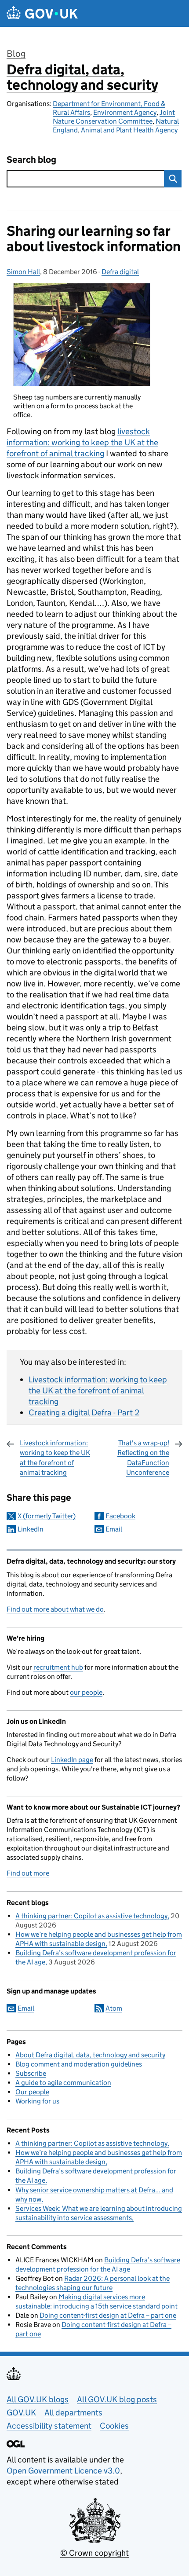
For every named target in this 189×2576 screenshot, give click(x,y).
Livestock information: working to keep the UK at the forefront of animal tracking (98, 1391)
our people (86, 1692)
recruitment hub (58, 1667)
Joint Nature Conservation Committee (114, 117)
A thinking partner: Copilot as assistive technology (91, 1916)
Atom (114, 2008)
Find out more (28, 1873)
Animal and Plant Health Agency (129, 130)
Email (114, 1529)
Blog (16, 54)
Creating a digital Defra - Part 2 (84, 1413)
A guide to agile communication (63, 2083)
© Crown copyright (94, 2553)
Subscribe (31, 2073)
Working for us (37, 2101)
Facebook (120, 1516)
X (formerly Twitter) (47, 1516)
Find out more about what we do (55, 1609)
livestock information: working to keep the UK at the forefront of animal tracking (82, 442)
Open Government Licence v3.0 (63, 2471)
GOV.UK (21, 2413)
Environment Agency (125, 112)
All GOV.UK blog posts (117, 2399)
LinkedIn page (72, 1760)
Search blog (31, 160)
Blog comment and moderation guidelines (79, 2064)
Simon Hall (23, 272)
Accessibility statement (49, 2426)
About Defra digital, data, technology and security (90, 2055)
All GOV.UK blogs (38, 2399)
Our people (32, 2092)
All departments (73, 2413)
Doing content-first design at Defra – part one (108, 2315)
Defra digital (120, 272)
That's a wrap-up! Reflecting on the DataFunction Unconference (143, 1458)
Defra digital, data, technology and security (82, 77)
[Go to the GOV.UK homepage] (42, 13)
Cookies (114, 2426)
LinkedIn (31, 1529)
